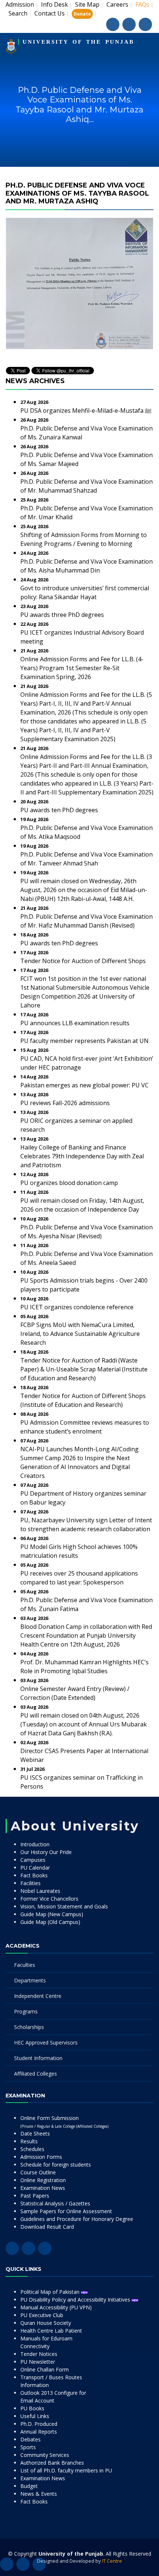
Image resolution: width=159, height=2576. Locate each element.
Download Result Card (47, 2227)
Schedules (32, 2149)
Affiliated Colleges (35, 2074)
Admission (20, 4)
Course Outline (38, 2172)
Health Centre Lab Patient (51, 2331)
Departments (30, 1980)
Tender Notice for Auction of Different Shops (83, 961)
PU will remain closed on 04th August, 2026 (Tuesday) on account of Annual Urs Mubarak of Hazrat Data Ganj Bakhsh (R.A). (84, 1724)
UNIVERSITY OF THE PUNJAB (78, 42)
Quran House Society (46, 2323)
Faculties (25, 1965)
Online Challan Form (45, 2369)
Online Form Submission (64, 2122)
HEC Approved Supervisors (46, 2042)
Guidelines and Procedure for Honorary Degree (77, 2219)
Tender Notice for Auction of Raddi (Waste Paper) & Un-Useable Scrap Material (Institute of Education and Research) (84, 1369)
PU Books (32, 2408)
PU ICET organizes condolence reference (77, 1307)
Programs (26, 2011)
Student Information (38, 2058)
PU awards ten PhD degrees (59, 810)
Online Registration (43, 2180)
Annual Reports (39, 2432)
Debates (31, 2439)
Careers (117, 4)
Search (18, 13)
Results (29, 2141)
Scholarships (29, 2027)
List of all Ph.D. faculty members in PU (66, 2470)
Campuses (33, 1860)
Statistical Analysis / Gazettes (55, 2203)
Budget (29, 2486)
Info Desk (55, 4)
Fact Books (34, 1875)
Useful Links (35, 2416)
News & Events (39, 2494)
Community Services (45, 2455)
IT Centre (112, 2561)
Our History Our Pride (46, 1852)
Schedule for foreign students (56, 2165)
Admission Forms (41, 2157)
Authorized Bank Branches (52, 2463)
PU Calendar (35, 1868)
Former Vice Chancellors (49, 1899)
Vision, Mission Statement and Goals (64, 1906)
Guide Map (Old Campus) (50, 1922)
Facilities (31, 1883)
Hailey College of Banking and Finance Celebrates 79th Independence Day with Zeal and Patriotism (82, 1156)
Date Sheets (35, 2133)
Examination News (43, 2188)
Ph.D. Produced (39, 2424)
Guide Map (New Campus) (52, 1914)
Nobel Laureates (40, 1891)
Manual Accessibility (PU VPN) (56, 2307)
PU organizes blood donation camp (69, 1183)
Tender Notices (39, 2354)
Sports (28, 2447)
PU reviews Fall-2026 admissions (65, 1103)
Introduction (35, 1844)
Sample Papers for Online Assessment (66, 2211)
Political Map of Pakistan (51, 2292)
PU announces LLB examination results (75, 1023)
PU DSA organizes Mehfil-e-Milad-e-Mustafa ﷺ (86, 411)
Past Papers (35, 2196)
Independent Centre (38, 1996)
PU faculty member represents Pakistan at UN (84, 1041)
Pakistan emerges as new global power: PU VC (84, 1085)
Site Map (87, 4)
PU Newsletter (38, 2362)
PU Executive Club (42, 2315)
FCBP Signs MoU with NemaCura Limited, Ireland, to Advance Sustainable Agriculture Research (80, 1334)
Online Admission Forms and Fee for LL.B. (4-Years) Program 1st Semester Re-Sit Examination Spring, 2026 (82, 668)
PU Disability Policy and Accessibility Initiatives (76, 2300)
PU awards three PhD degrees (62, 615)
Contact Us (50, 13)
